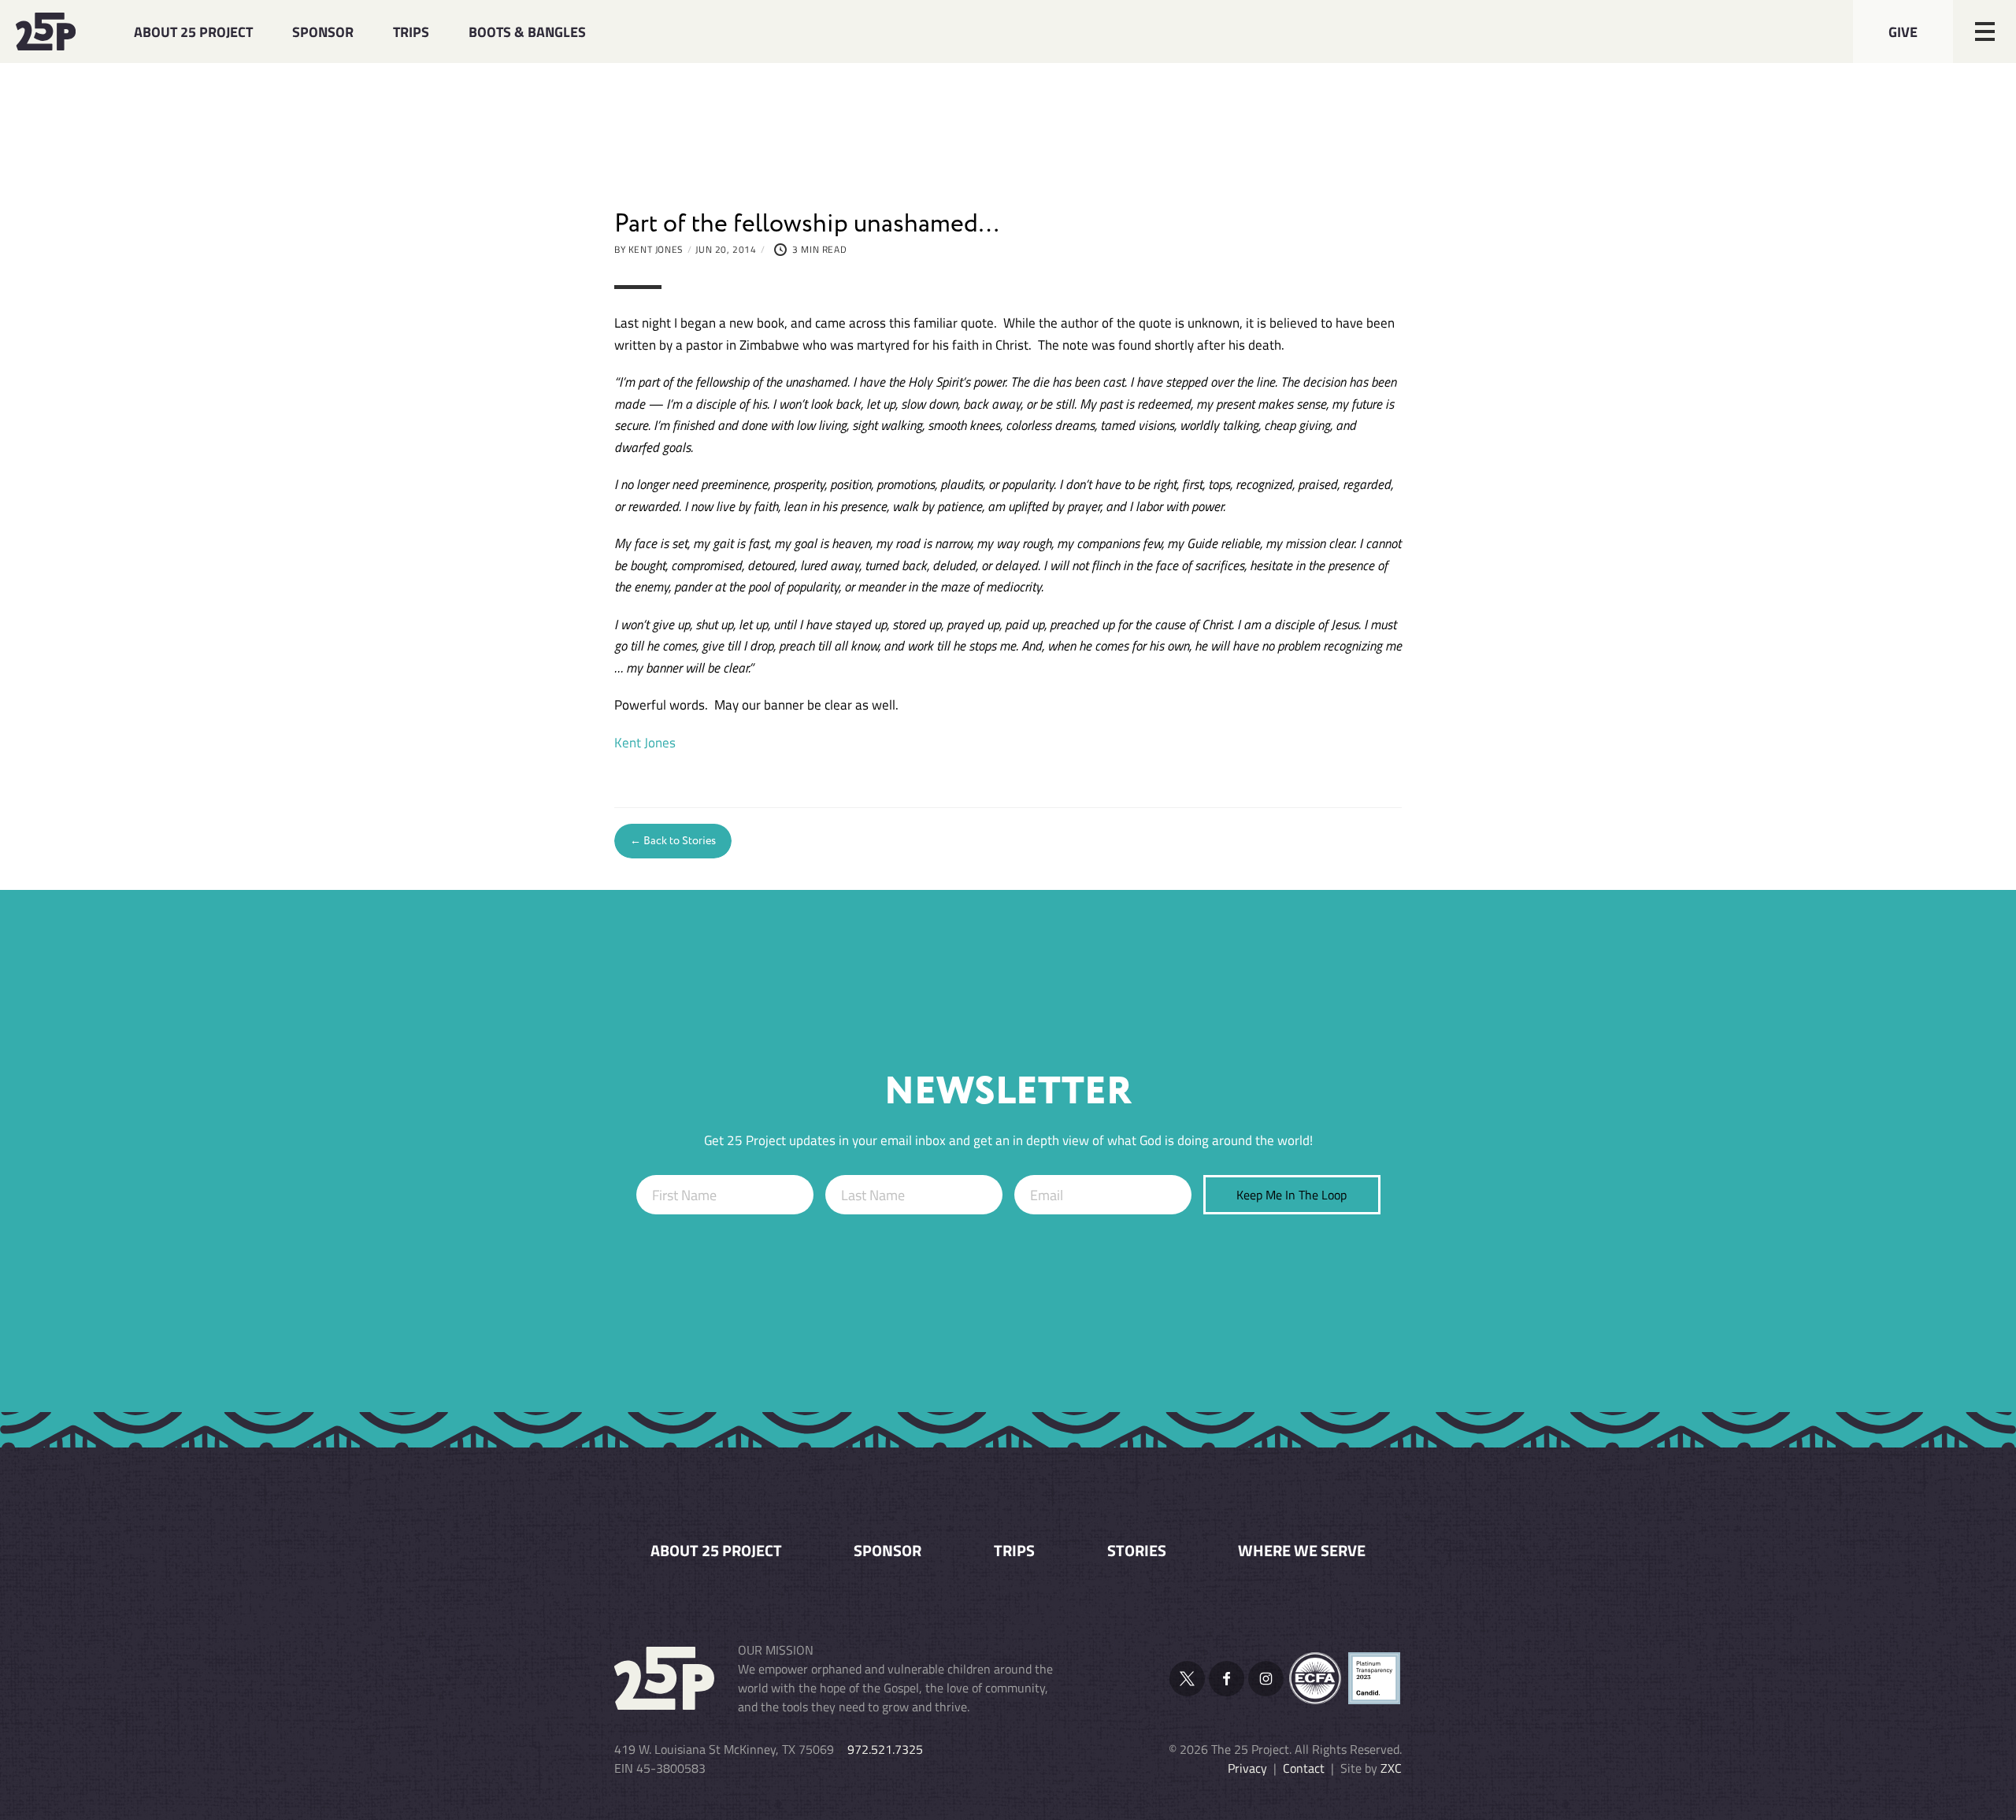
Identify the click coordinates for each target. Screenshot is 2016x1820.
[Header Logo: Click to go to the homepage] (55, 32)
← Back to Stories (673, 840)
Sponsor (323, 32)
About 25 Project (193, 32)
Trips (411, 32)
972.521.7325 (885, 1749)
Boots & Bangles (527, 32)
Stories (1137, 1551)
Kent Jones (645, 742)
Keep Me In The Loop (1291, 1195)
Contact (1304, 1768)
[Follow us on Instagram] (1266, 1679)
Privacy (1247, 1768)
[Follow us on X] (1187, 1679)
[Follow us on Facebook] (1227, 1679)
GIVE (1903, 32)
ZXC (1391, 1768)
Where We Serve (1302, 1551)
